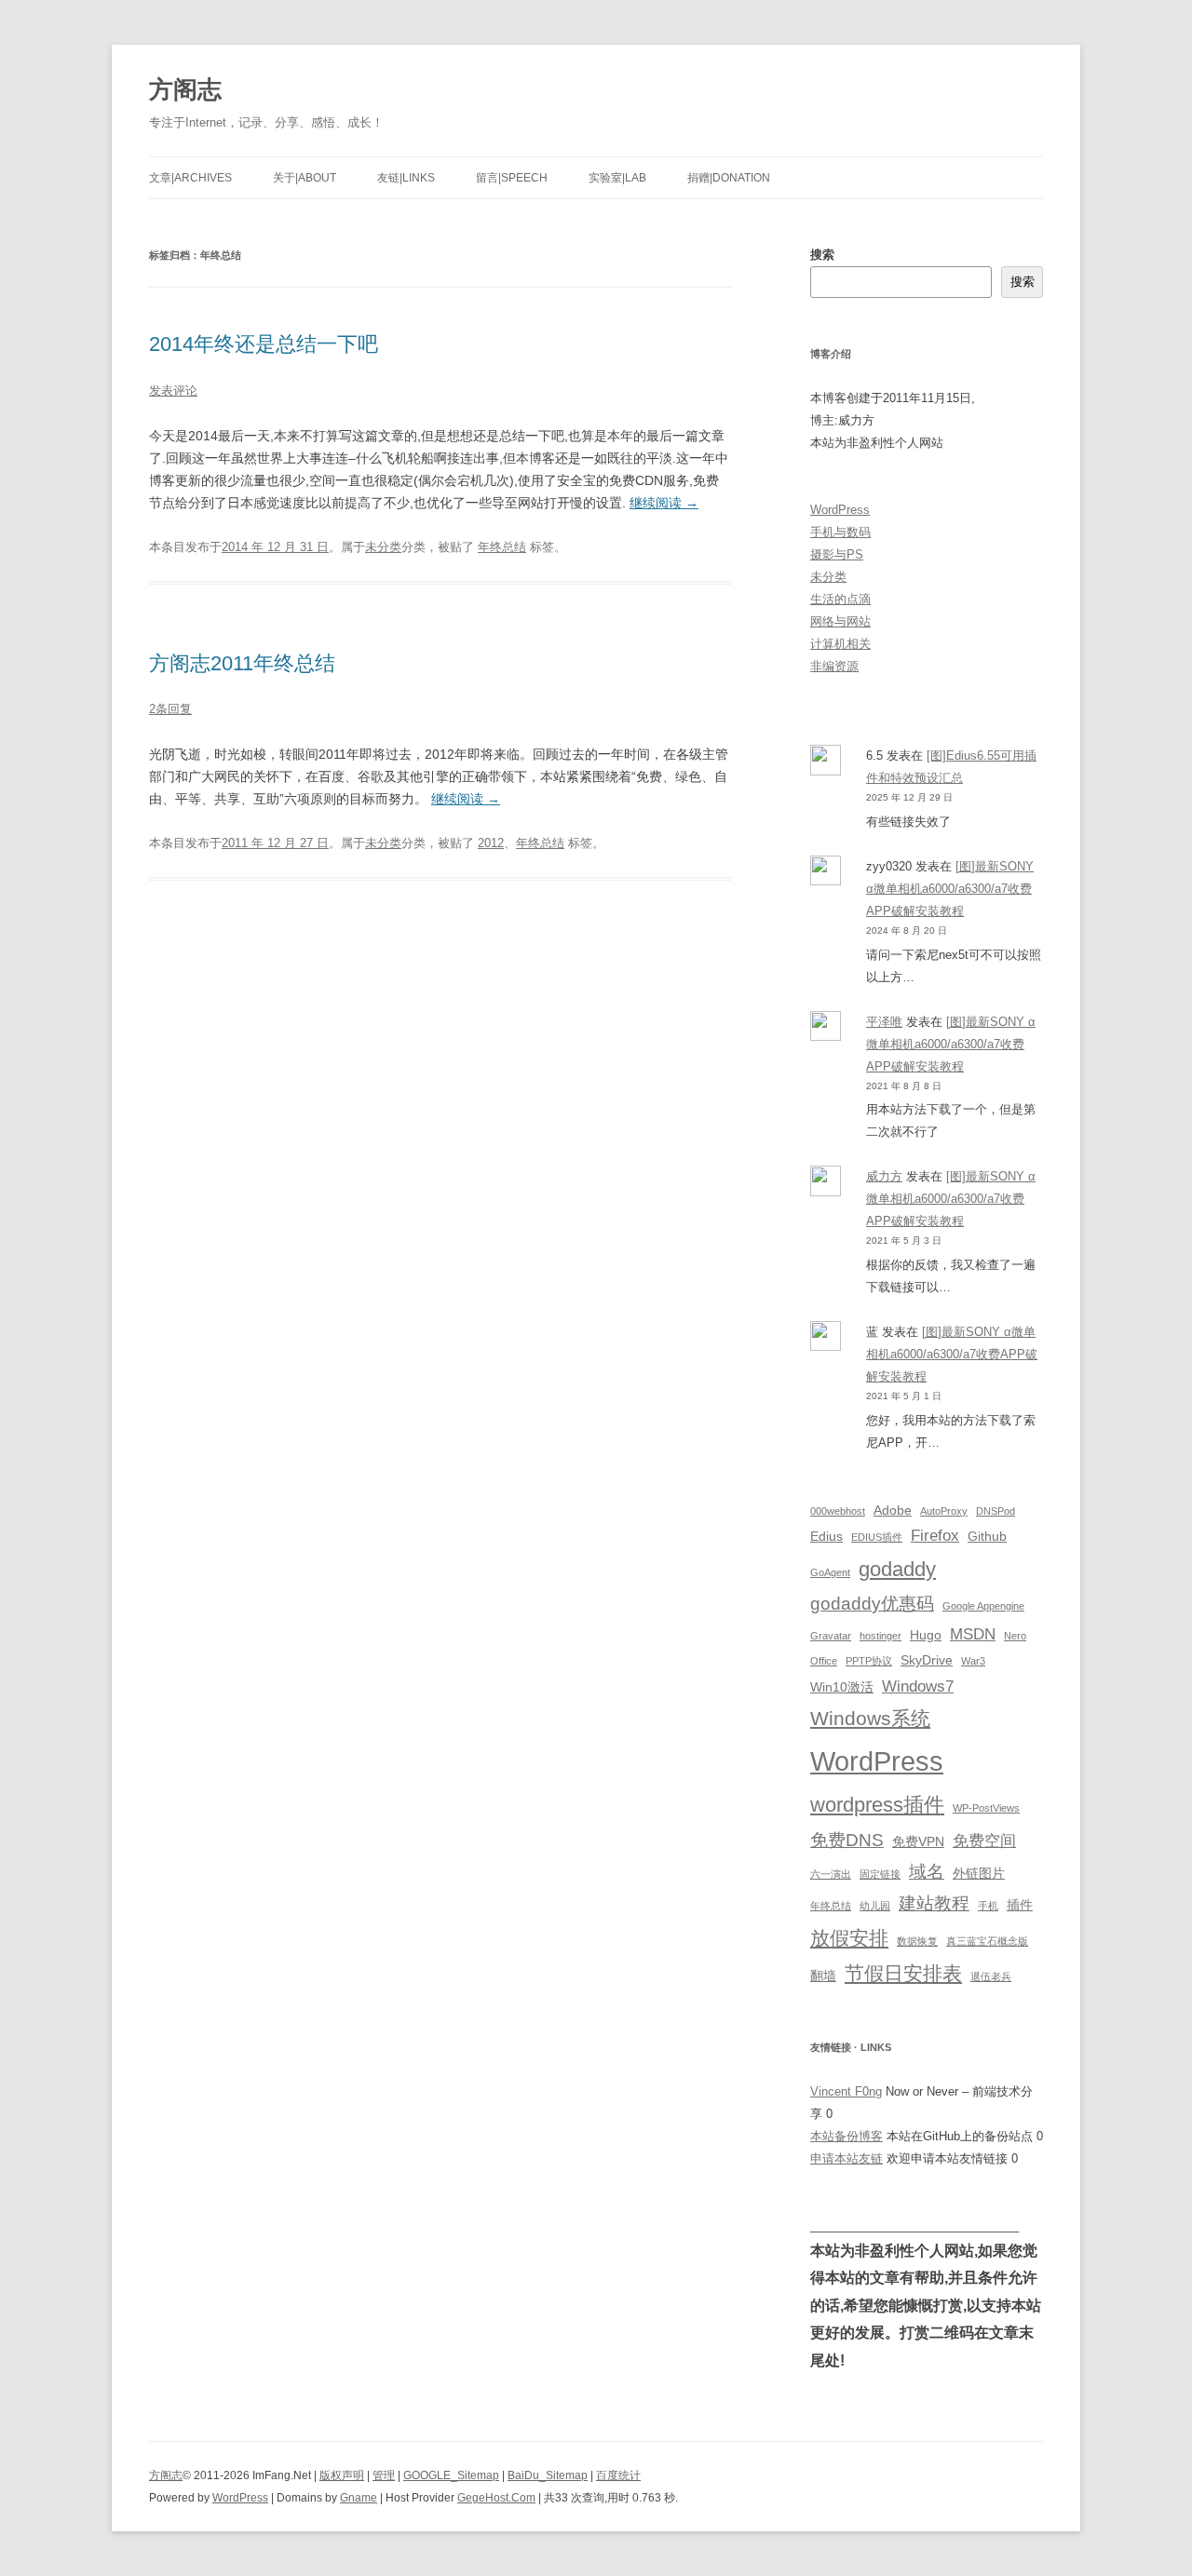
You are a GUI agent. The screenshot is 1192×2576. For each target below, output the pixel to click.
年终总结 (502, 547)
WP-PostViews (986, 1808)
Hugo (926, 1635)
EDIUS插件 (877, 1537)
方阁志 (185, 89)
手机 (988, 1906)
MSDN (973, 1634)
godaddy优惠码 (872, 1604)
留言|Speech (512, 178)
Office (824, 1661)
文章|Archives (190, 178)
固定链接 (880, 1874)
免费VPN (918, 1841)
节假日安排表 (903, 1973)
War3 (973, 1661)
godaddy (897, 1569)
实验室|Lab (617, 178)
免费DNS (847, 1840)
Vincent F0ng (846, 2091)
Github (987, 1536)
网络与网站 (840, 621)
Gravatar (831, 1636)
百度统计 (618, 2475)
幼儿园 (875, 1906)
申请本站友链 (847, 2158)
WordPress (840, 510)
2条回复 (170, 709)
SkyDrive (927, 1660)
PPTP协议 (869, 1661)
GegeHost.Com (496, 2498)
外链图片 (979, 1873)
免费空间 (984, 1841)
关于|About (305, 178)
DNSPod (996, 1511)
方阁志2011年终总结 (242, 663)
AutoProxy (944, 1511)
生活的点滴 (840, 599)
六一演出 (831, 1874)
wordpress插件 (877, 1805)
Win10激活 (842, 1687)
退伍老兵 (991, 1976)
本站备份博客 (847, 2136)
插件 (1020, 1905)
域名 (927, 1872)
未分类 (383, 547)
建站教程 (934, 1903)
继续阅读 (664, 503)
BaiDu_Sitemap (548, 2475)
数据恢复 (917, 1941)
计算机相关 (840, 644)
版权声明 (342, 2475)
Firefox (935, 1536)
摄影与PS (837, 554)
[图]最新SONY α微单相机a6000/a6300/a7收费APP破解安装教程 (950, 889)
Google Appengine (983, 1606)
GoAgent (830, 1572)
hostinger (880, 1636)
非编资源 (834, 666)
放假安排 (849, 1938)
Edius (826, 1536)
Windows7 (918, 1686)
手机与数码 (840, 532)
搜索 (822, 255)
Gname (359, 2498)
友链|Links (406, 178)
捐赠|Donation (729, 178)
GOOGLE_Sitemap (451, 2475)
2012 (491, 843)
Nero (1015, 1636)
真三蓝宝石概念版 (987, 1941)
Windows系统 (870, 1718)
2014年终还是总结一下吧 (264, 344)
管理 (384, 2475)
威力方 (884, 1176)
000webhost (838, 1511)
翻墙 (823, 1976)
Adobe (893, 1510)
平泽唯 (884, 1022)
